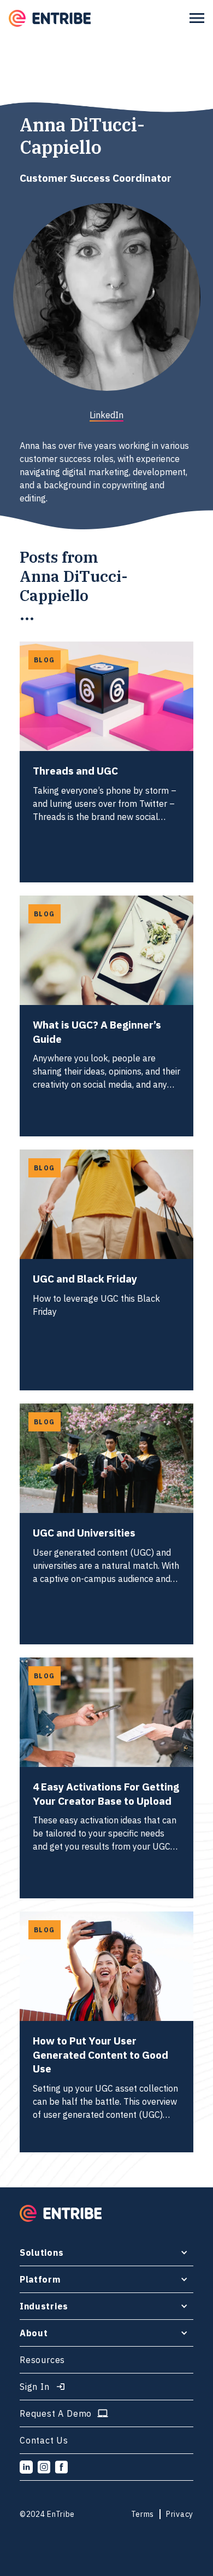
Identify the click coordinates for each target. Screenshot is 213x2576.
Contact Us (44, 2440)
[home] (50, 18)
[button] (197, 18)
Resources (42, 2360)
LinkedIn (106, 415)
